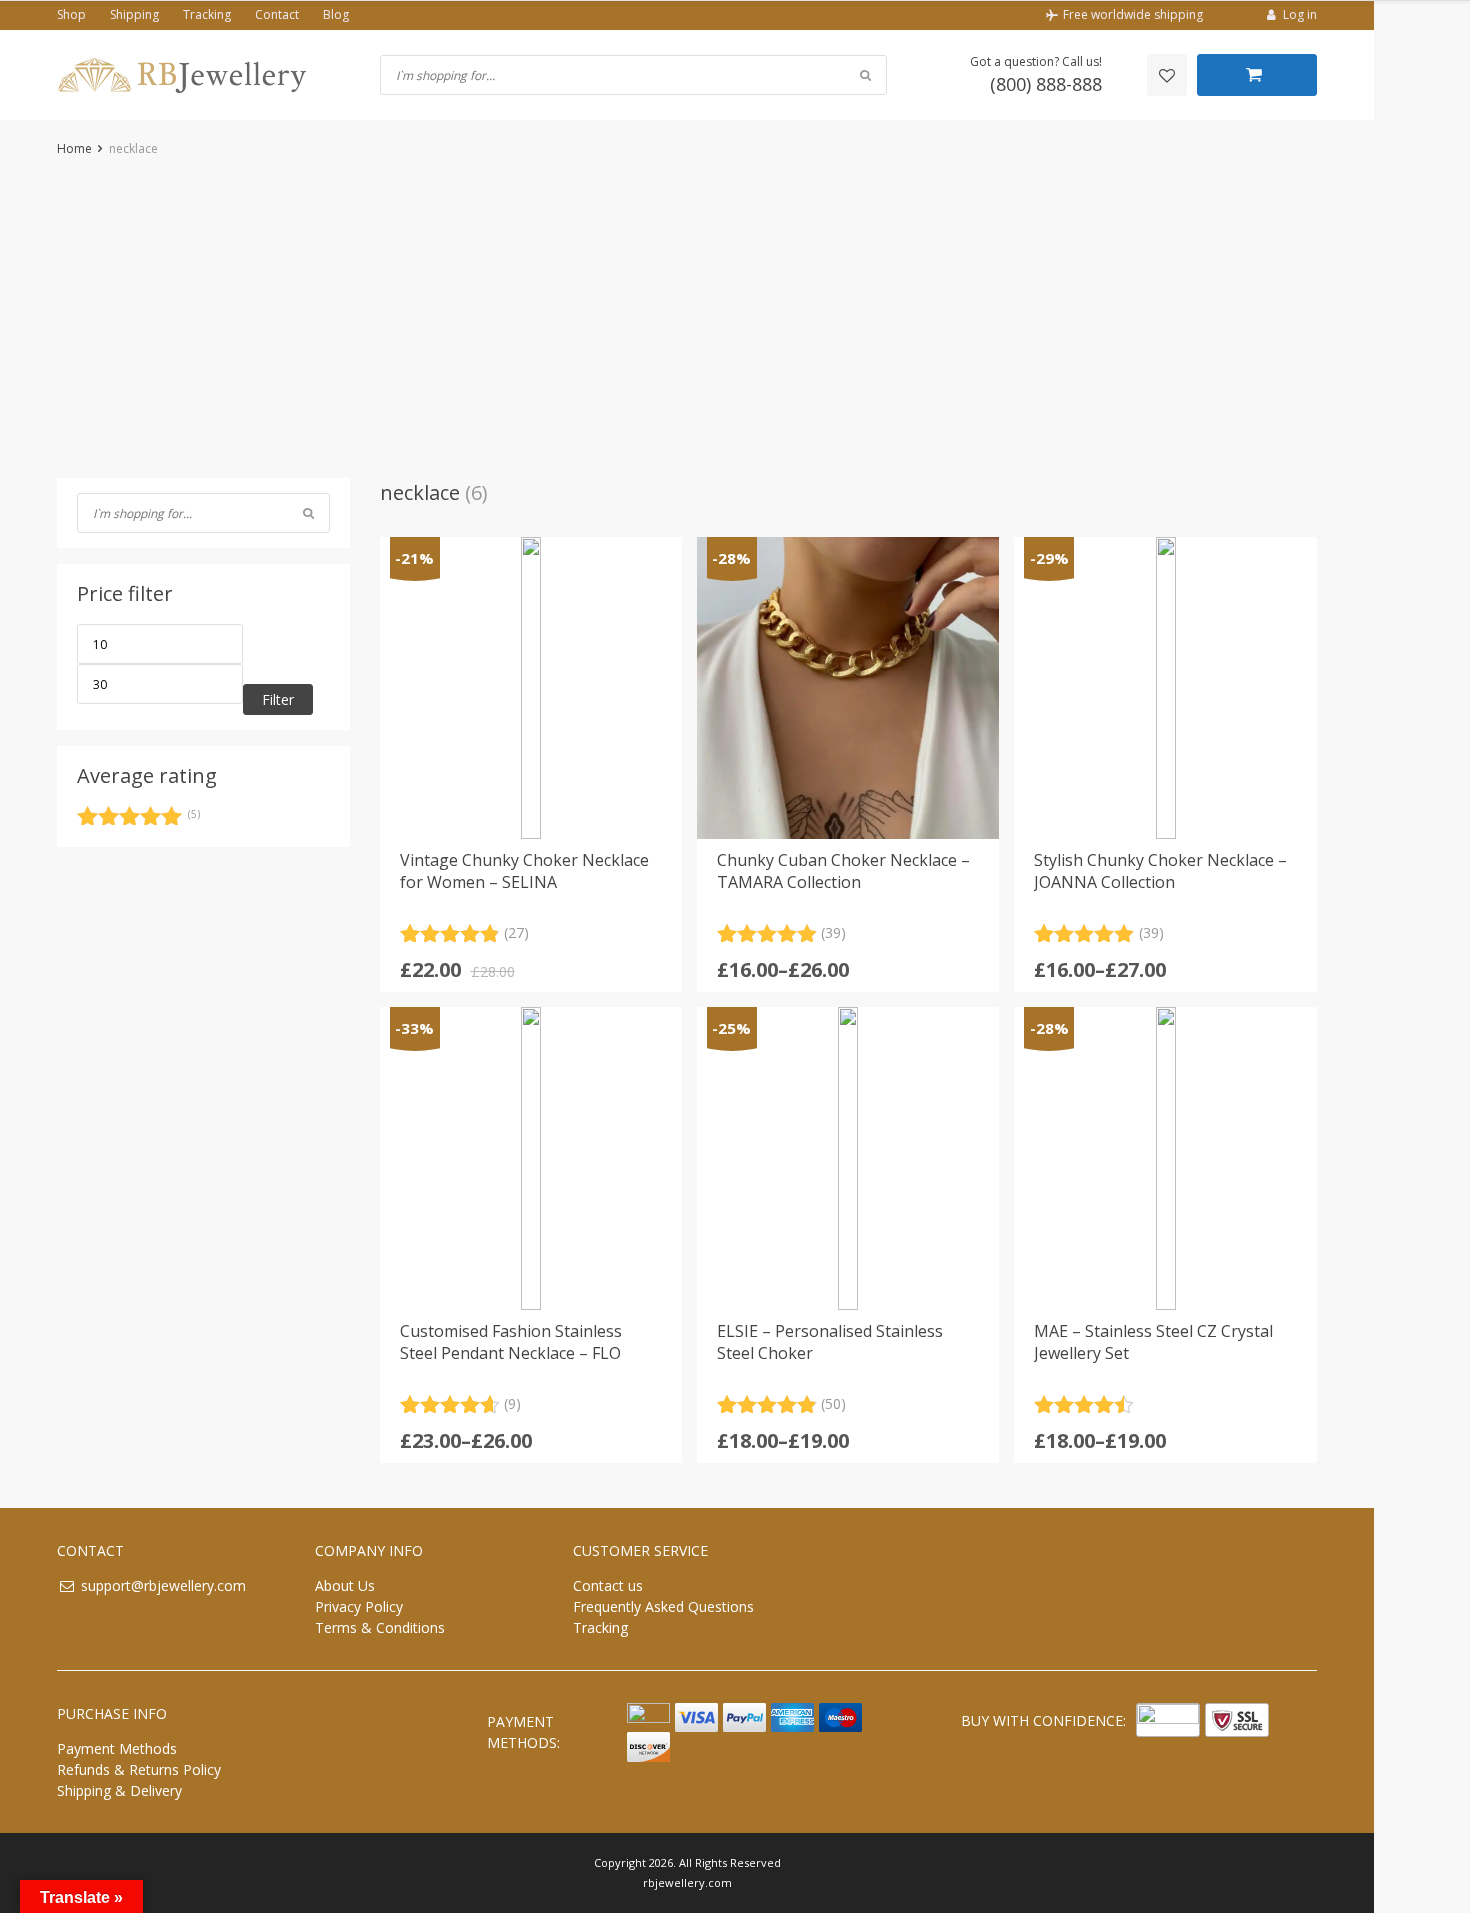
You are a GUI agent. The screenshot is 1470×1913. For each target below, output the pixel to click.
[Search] (308, 513)
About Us (345, 1585)
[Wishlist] (1167, 75)
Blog (336, 14)
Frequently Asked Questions (663, 1606)
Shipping (134, 14)
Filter (278, 699)
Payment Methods (117, 1748)
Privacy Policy (359, 1606)
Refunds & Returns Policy (139, 1769)
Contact (277, 14)
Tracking (207, 14)
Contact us (608, 1585)
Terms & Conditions (380, 1627)
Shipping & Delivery (119, 1790)
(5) (138, 819)
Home (74, 148)
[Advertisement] (687, 318)
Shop (71, 14)
